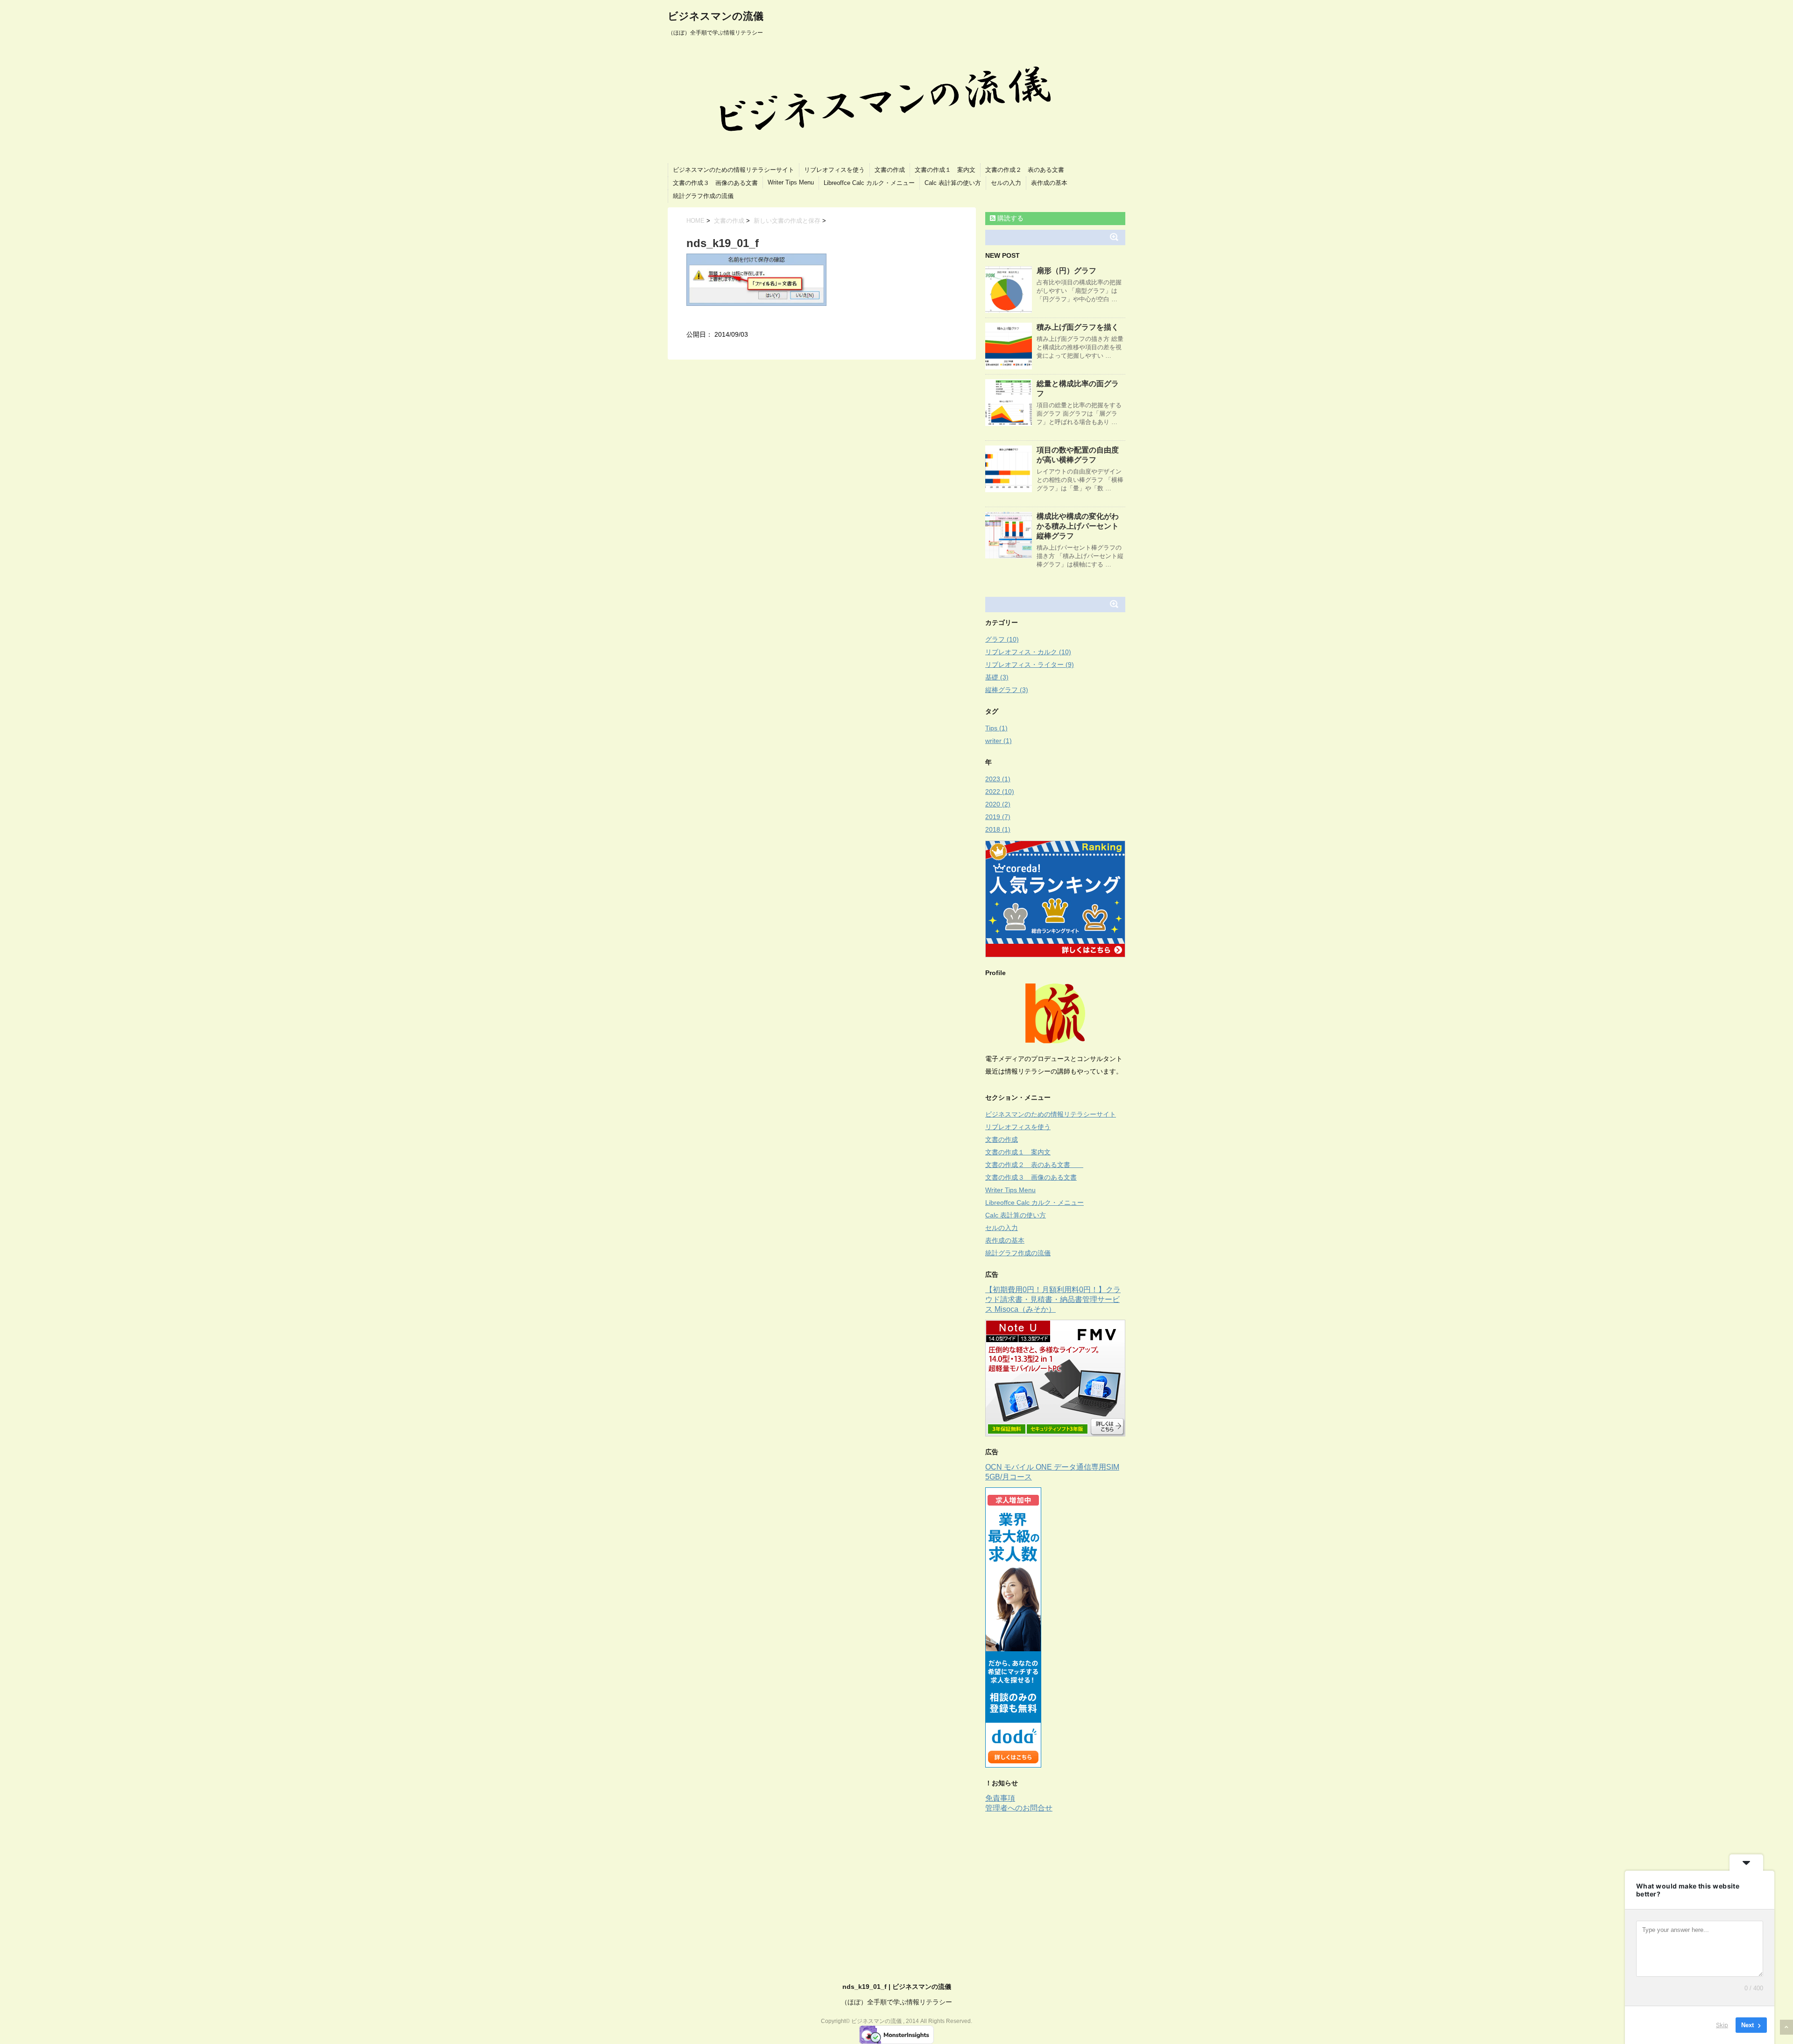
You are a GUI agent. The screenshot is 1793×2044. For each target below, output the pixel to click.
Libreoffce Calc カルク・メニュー (869, 183)
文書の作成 (890, 170)
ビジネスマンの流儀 (716, 16)
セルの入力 (1006, 183)
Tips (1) (996, 728)
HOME (695, 221)
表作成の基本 (1049, 183)
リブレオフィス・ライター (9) (1030, 665)
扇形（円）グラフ (1066, 271)
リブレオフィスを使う (834, 170)
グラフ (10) (1002, 639)
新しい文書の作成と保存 (787, 221)
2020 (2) (998, 804)
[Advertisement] (1064, 1883)
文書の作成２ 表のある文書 (1031, 170)
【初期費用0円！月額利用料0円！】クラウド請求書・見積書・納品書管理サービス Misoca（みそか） (1053, 1299)
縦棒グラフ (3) (1007, 690)
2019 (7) (998, 817)
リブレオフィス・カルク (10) (1028, 652)
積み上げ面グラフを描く (1078, 327)
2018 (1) (998, 829)
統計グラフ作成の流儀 (703, 196)
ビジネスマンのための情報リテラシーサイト (734, 170)
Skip (1722, 2025)
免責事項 (1000, 1798)
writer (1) (999, 741)
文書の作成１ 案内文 (945, 170)
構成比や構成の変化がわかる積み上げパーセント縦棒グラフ (1078, 526)
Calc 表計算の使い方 (953, 183)
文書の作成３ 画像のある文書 (715, 183)
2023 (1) (998, 779)
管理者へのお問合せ (1019, 1808)
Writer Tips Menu (791, 182)
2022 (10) (1000, 792)
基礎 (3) (997, 677)
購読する (1009, 218)
